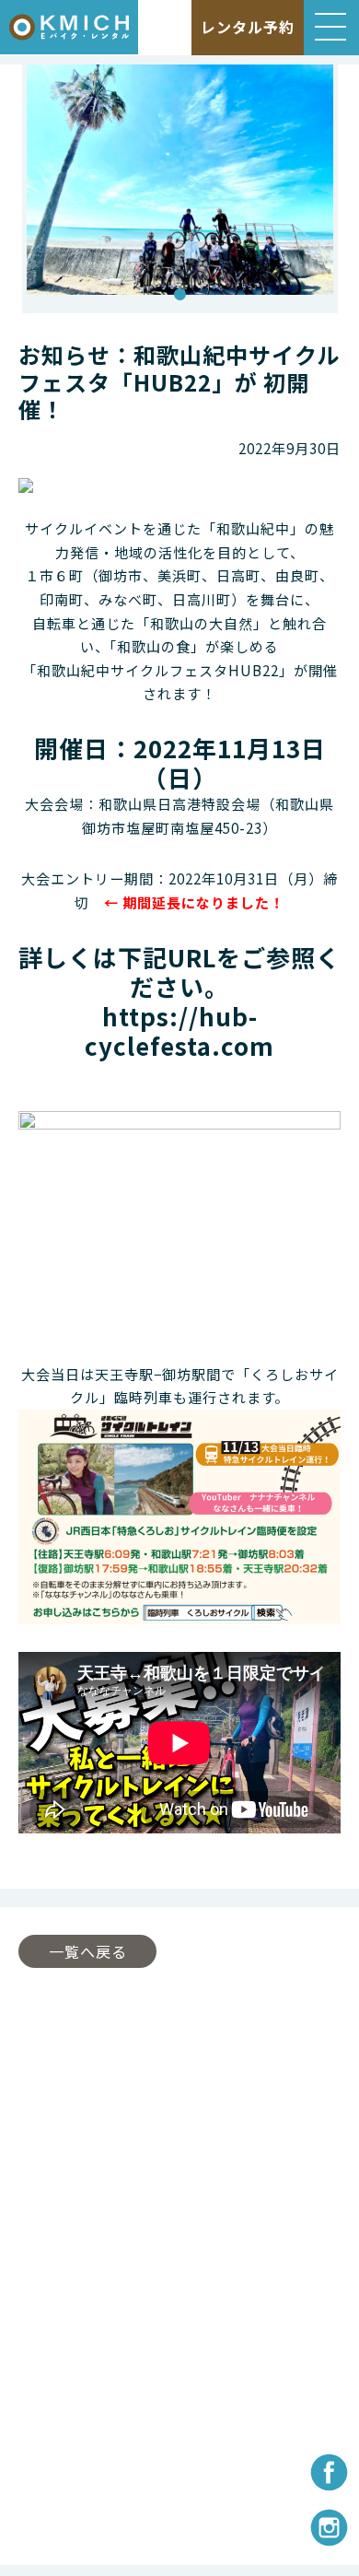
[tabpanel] (180, 189)
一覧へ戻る (88, 1951)
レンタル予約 (248, 27)
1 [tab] (179, 295)
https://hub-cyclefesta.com (179, 1030)
